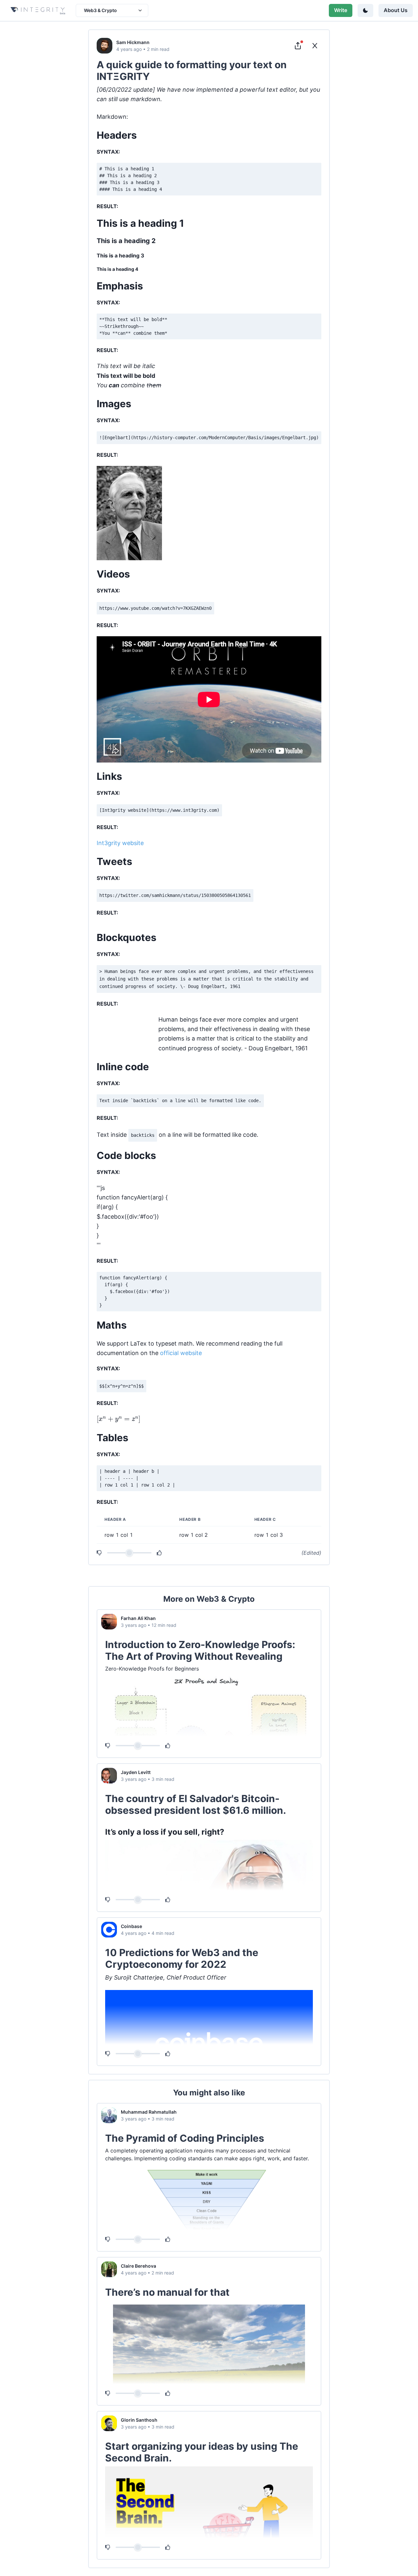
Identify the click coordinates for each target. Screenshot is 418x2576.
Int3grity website (120, 843)
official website (181, 1353)
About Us (396, 10)
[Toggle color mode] (365, 10)
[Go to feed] (315, 46)
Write (341, 10)
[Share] (298, 46)
